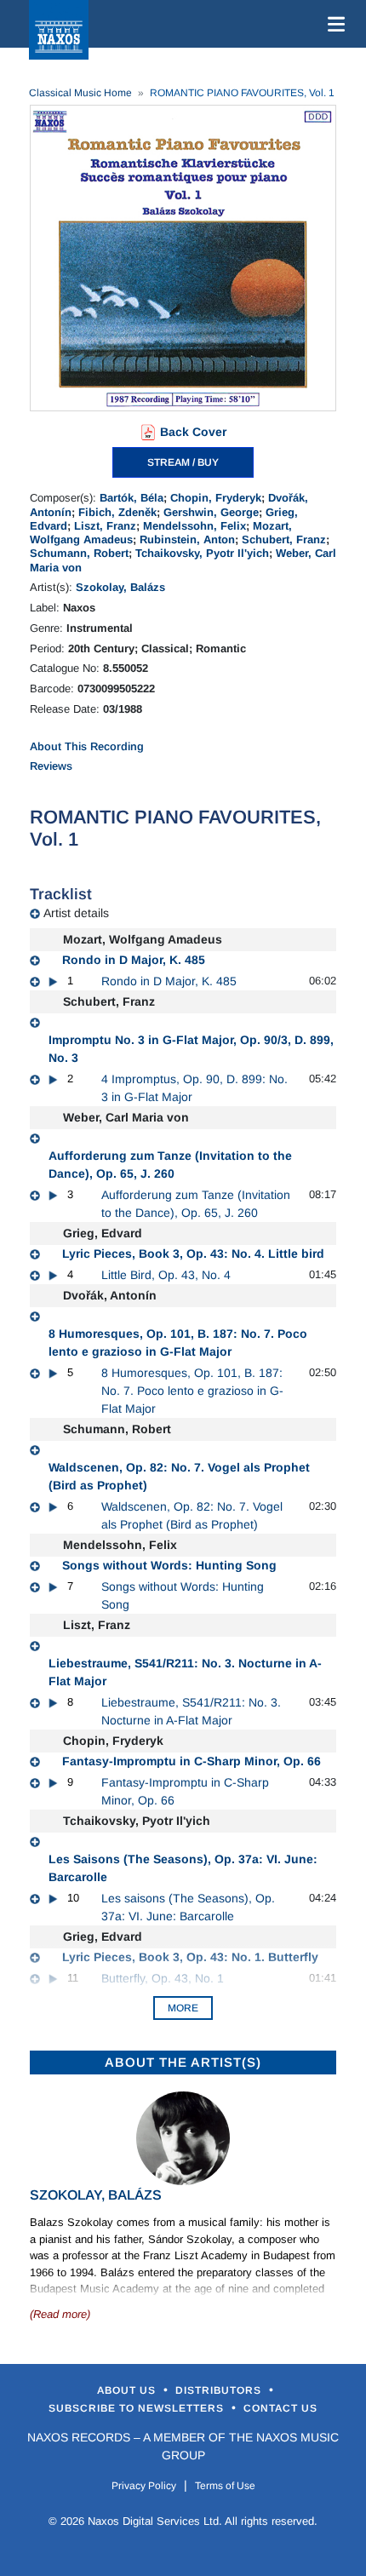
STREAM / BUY (183, 462)
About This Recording (87, 746)
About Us (128, 2390)
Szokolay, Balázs (120, 587)
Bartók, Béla (132, 498)
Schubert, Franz (284, 539)
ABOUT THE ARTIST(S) (183, 2062)
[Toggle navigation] (333, 24)
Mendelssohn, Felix (194, 526)
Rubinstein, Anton (187, 539)
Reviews (51, 766)
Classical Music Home (80, 93)
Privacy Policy (144, 2486)
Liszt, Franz (105, 526)
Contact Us (280, 2408)
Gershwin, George (211, 512)
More (183, 2008)
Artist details (76, 913)
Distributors (220, 2390)
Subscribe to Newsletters (138, 2408)
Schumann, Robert (79, 553)
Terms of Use (225, 2486)
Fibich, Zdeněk (117, 512)
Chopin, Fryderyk (216, 498)
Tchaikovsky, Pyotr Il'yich (202, 553)
